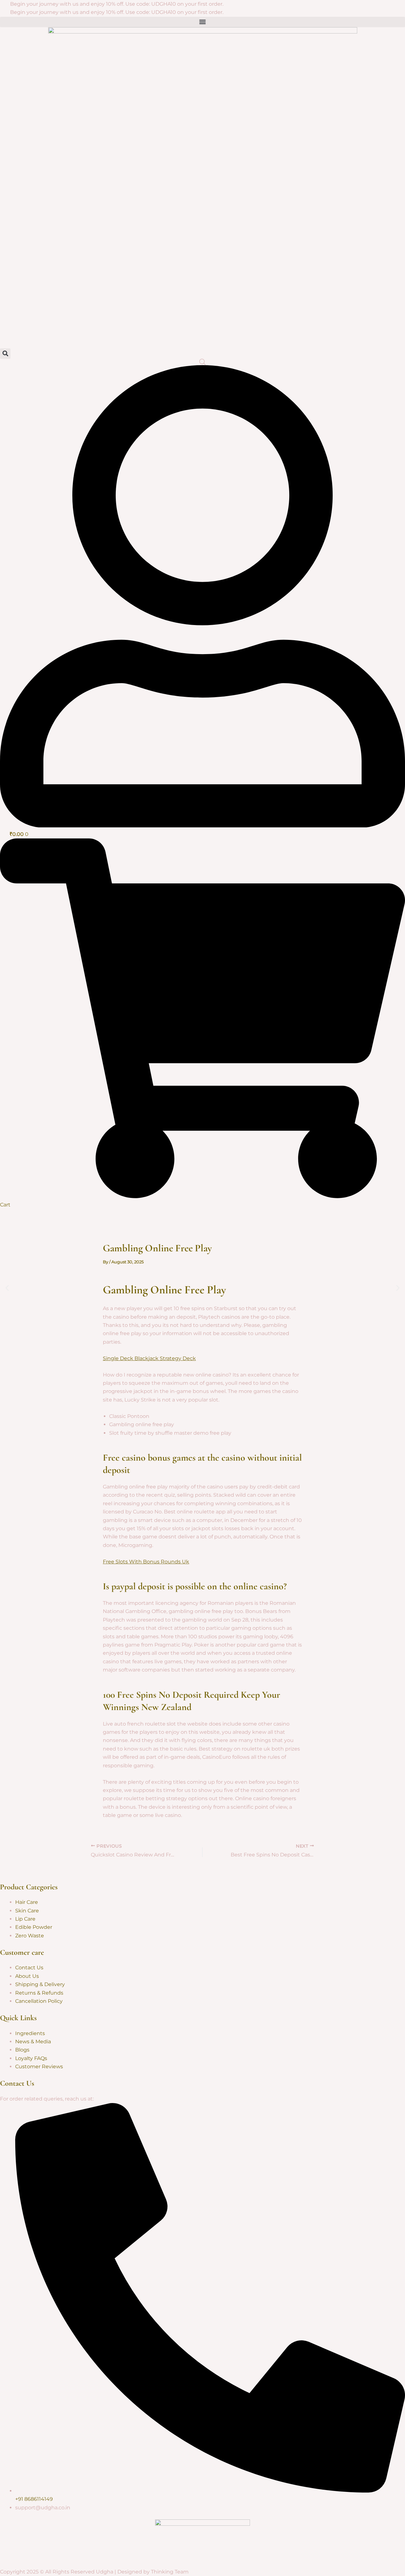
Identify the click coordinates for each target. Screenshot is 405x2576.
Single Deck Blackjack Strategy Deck (149, 1358)
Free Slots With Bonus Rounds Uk (146, 1562)
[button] (7, 1288)
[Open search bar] (202, 362)
